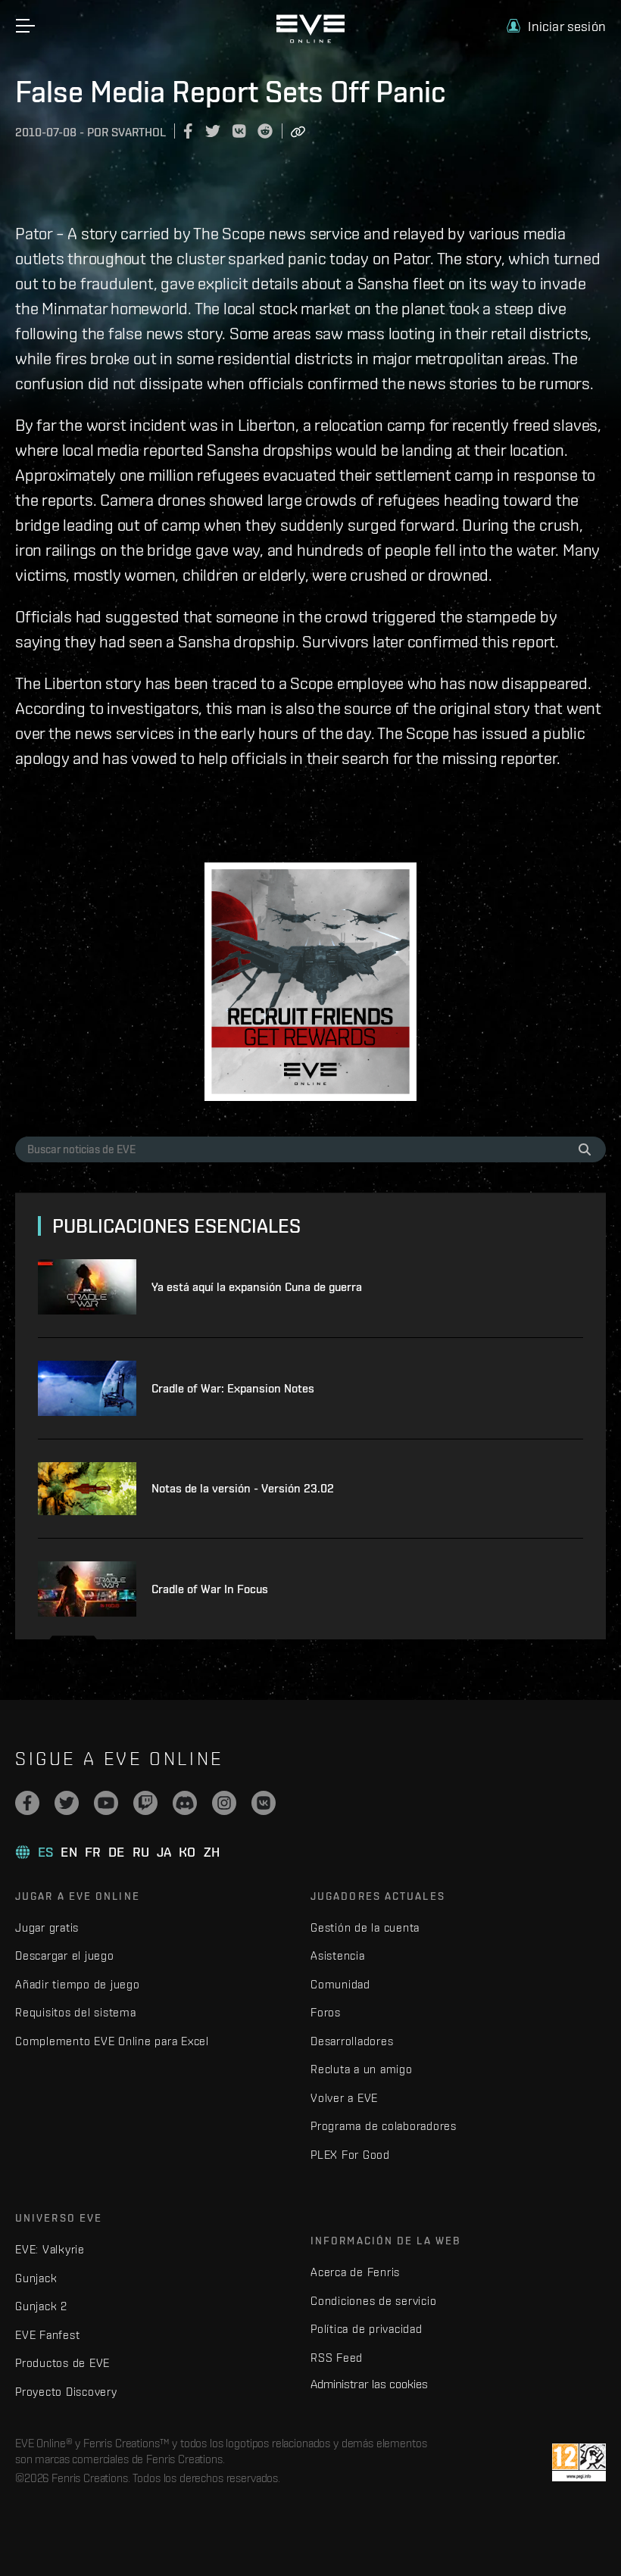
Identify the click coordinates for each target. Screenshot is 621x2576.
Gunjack (36, 2278)
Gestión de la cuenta (365, 1927)
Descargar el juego (65, 1955)
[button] (556, 26)
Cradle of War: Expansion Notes (233, 1388)
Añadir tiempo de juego (78, 1984)
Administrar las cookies (369, 2384)
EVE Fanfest (47, 2335)
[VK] (264, 1803)
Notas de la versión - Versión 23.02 (243, 1488)
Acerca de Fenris (355, 2272)
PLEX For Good (350, 2155)
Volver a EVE (344, 2098)
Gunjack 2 (41, 2306)
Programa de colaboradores (384, 2126)
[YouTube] (106, 1803)
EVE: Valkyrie (50, 2249)
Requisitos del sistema (76, 2012)
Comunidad (340, 1984)
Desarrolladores (352, 2041)
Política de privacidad (367, 2329)
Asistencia (338, 1955)
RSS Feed (337, 2358)
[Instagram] (224, 1803)
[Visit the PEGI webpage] (579, 2462)
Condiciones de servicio (373, 2301)
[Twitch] (145, 1803)
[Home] (310, 39)
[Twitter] (67, 1803)
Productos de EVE (62, 2363)
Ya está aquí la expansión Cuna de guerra (257, 1287)
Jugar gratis (47, 1927)
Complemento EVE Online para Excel (112, 2041)
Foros (326, 2012)
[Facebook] (27, 1803)
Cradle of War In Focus (210, 1589)
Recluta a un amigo (362, 2069)
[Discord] (185, 1803)
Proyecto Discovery (66, 2392)
